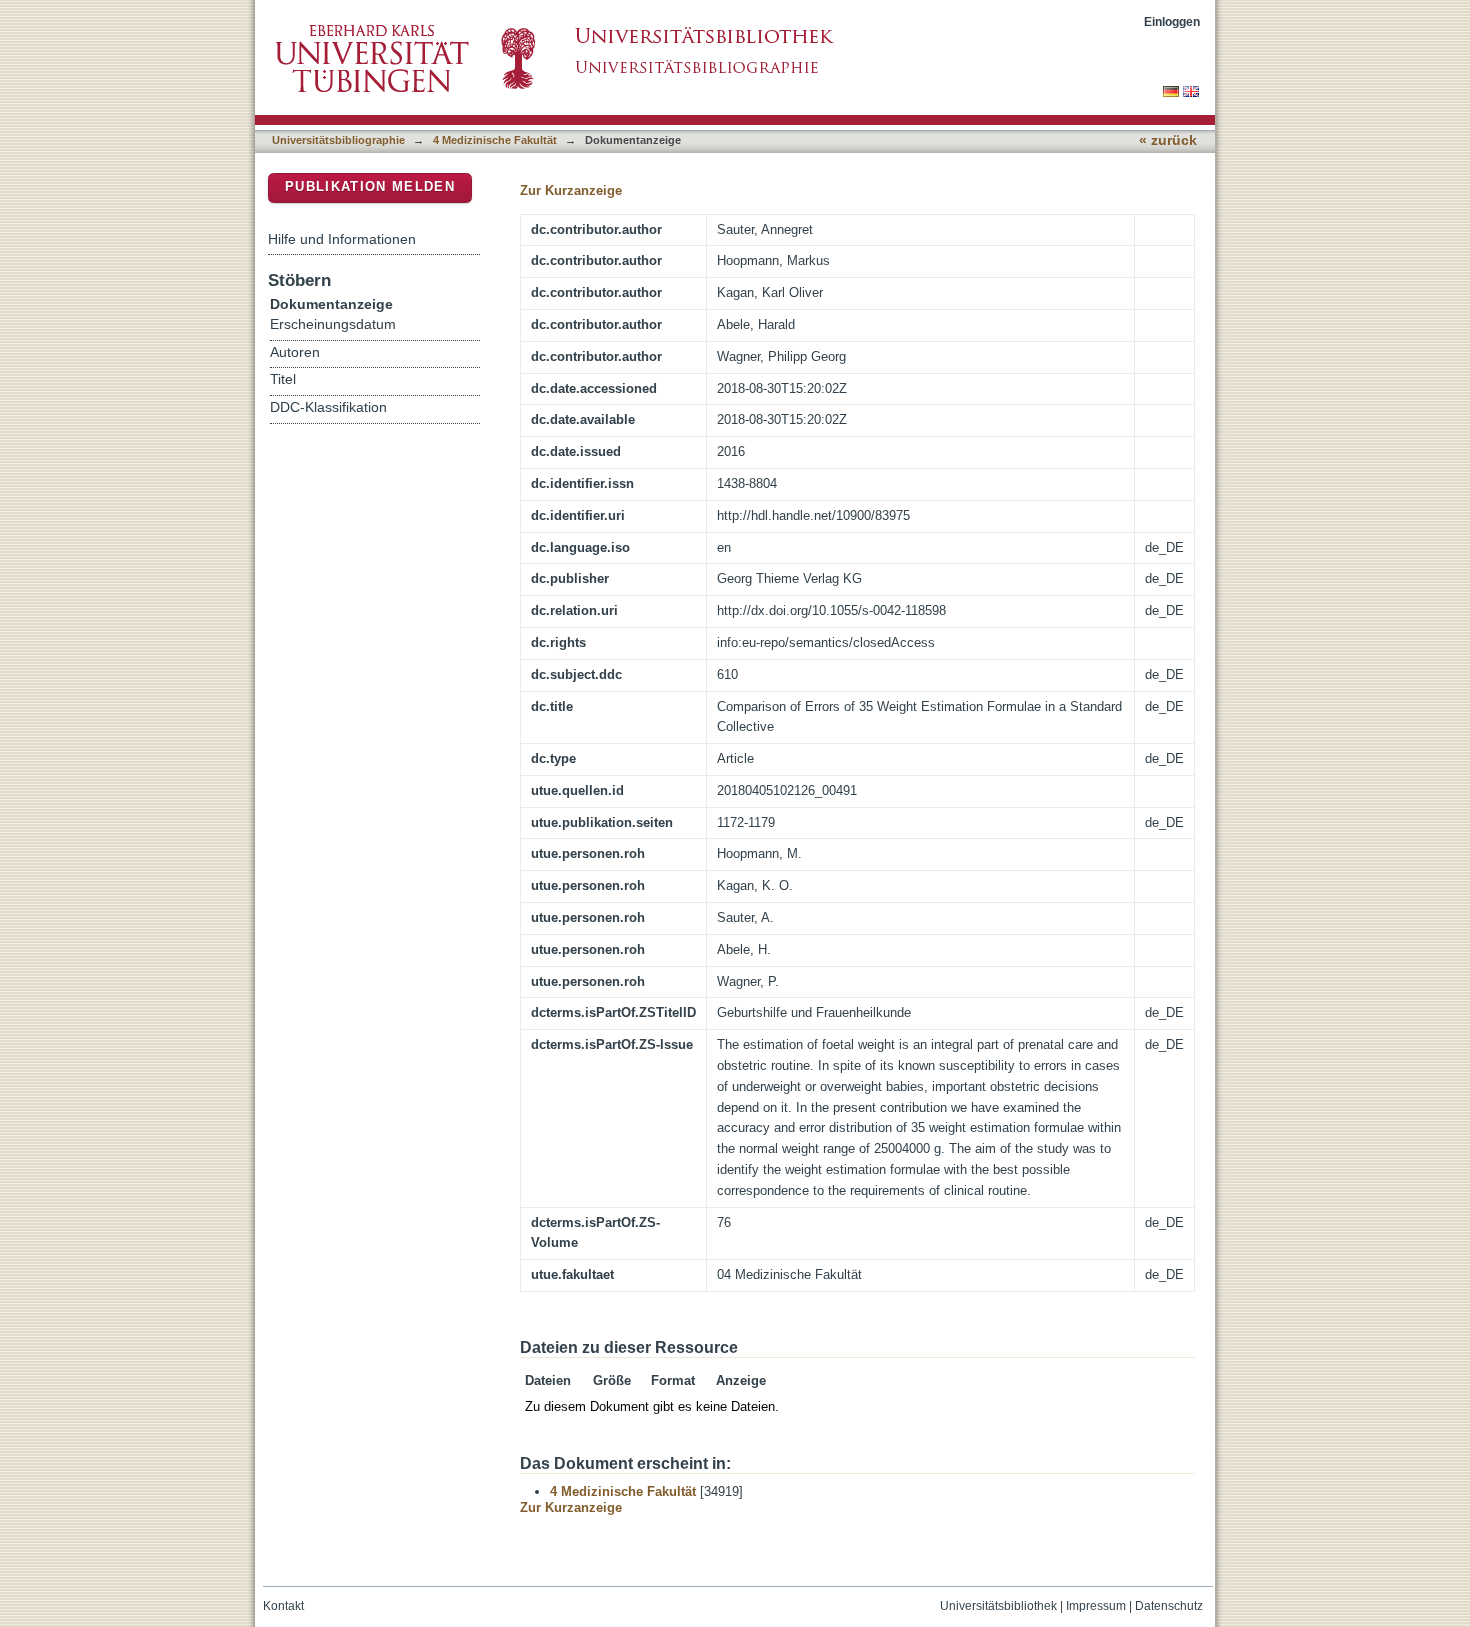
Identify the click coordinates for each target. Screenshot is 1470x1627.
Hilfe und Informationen (342, 239)
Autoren (295, 352)
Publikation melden (370, 186)
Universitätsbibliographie (338, 140)
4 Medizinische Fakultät (495, 140)
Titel (283, 379)
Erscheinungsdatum (333, 324)
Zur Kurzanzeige (571, 190)
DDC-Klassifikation (328, 407)
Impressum (1096, 1606)
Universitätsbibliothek (998, 1606)
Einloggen (1172, 21)
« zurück (1168, 140)
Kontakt (283, 1606)
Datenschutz (1169, 1606)
